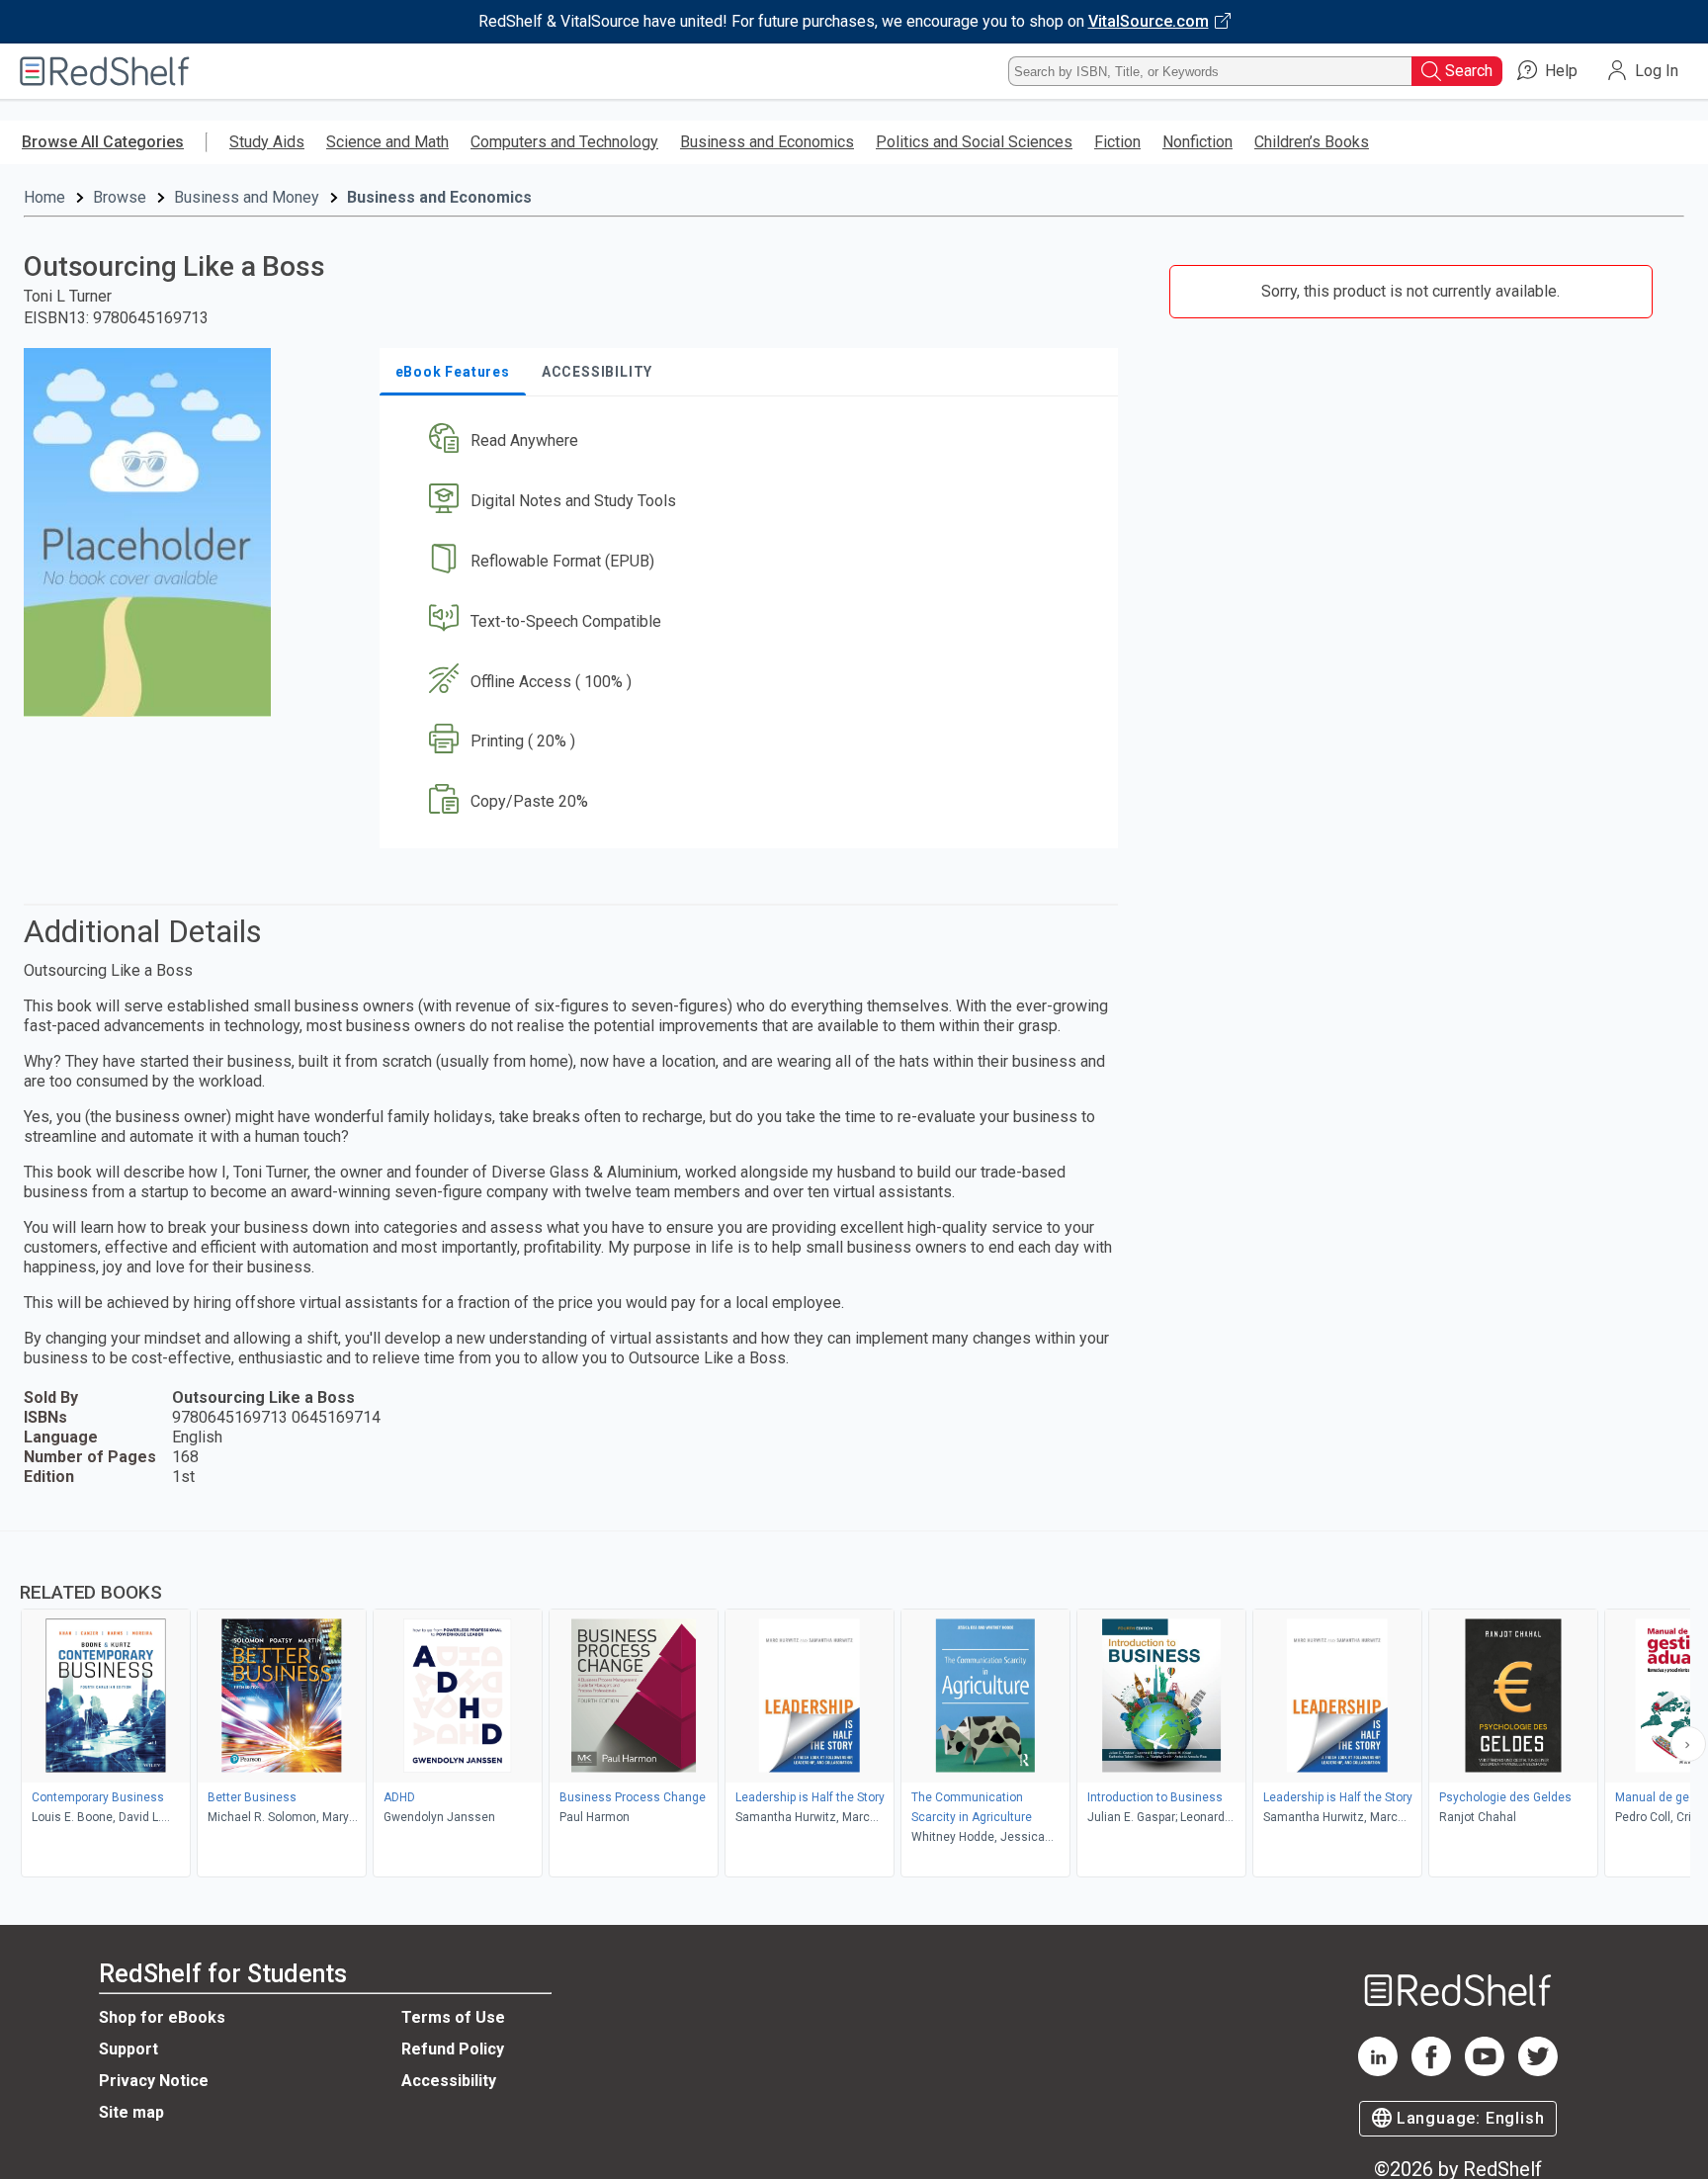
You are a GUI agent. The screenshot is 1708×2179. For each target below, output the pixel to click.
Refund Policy (453, 2049)
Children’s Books (1312, 142)
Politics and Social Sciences (974, 142)
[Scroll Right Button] (1688, 1744)
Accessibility (449, 2081)
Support (128, 2049)
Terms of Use (453, 2017)
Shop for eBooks (162, 2017)
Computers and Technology (564, 142)
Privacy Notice (154, 2081)
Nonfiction (1197, 142)
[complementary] (854, 1706)
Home (44, 197)
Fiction (1117, 142)
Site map (131, 2112)
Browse (120, 197)
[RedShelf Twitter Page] (1538, 2071)
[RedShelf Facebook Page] (1431, 2071)
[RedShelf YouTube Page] (1485, 2071)
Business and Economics (767, 142)
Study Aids (267, 142)
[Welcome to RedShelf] (105, 71)
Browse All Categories (103, 142)
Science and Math (387, 142)
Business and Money (247, 197)
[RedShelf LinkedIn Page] (1378, 2071)
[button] (753, 441)
